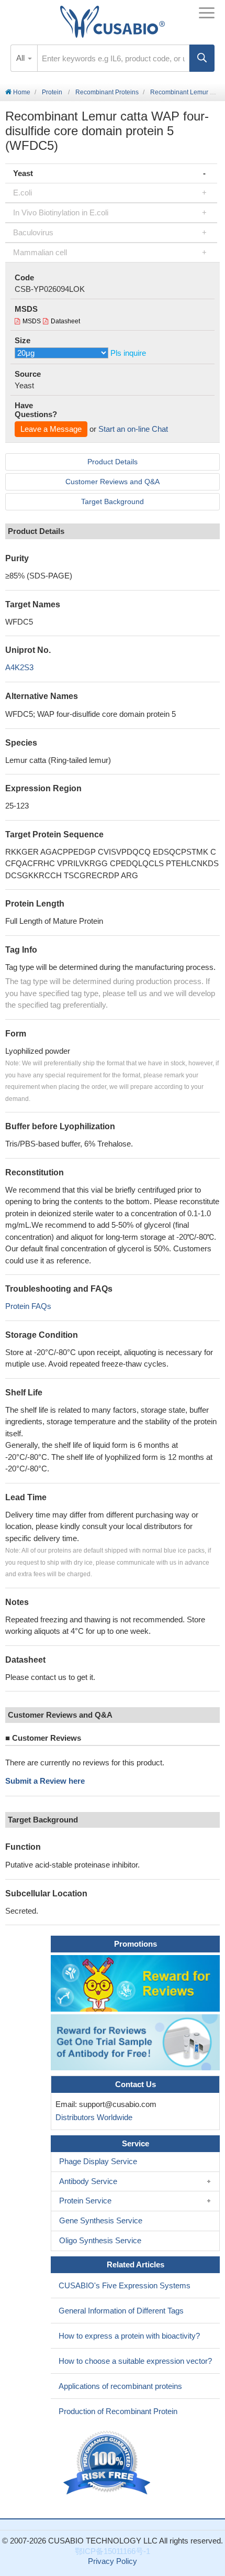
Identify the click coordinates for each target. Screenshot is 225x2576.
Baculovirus (33, 232)
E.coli (22, 193)
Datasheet (65, 321)
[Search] (202, 58)
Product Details (113, 462)
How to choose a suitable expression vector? (135, 2361)
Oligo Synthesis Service (100, 2240)
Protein (52, 92)
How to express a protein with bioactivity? (129, 2336)
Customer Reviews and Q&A (113, 482)
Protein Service (85, 2201)
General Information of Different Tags (121, 2311)
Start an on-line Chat (133, 429)
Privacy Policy (113, 2561)
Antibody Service (88, 2181)
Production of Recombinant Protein (118, 2411)
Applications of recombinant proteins (120, 2386)
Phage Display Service (98, 2161)
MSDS (32, 321)
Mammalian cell (40, 252)
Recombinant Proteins (107, 92)
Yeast (23, 173)
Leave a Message (51, 429)
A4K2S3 (19, 667)
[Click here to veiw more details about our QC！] (108, 2463)
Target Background (113, 501)
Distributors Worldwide (92, 2117)
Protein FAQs (28, 1306)
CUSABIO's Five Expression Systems (125, 2285)
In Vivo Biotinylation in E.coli (61, 212)
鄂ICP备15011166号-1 (113, 2551)
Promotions (136, 1944)
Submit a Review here (45, 1781)
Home (21, 92)
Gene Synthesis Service (101, 2220)
